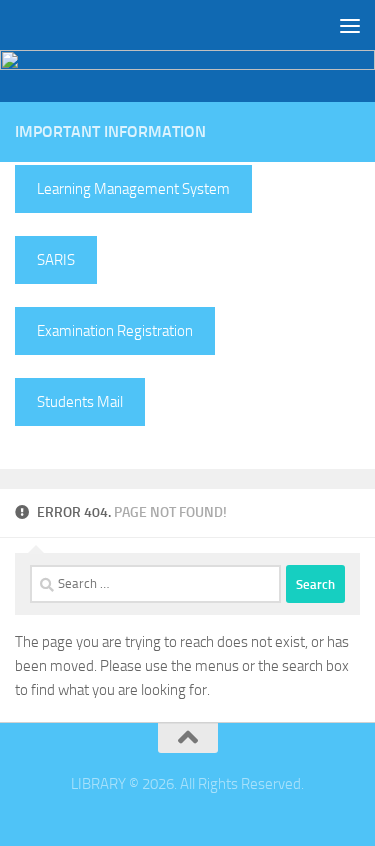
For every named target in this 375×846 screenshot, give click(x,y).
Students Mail (80, 402)
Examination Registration (115, 331)
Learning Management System (133, 189)
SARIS (56, 260)
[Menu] (350, 25)
